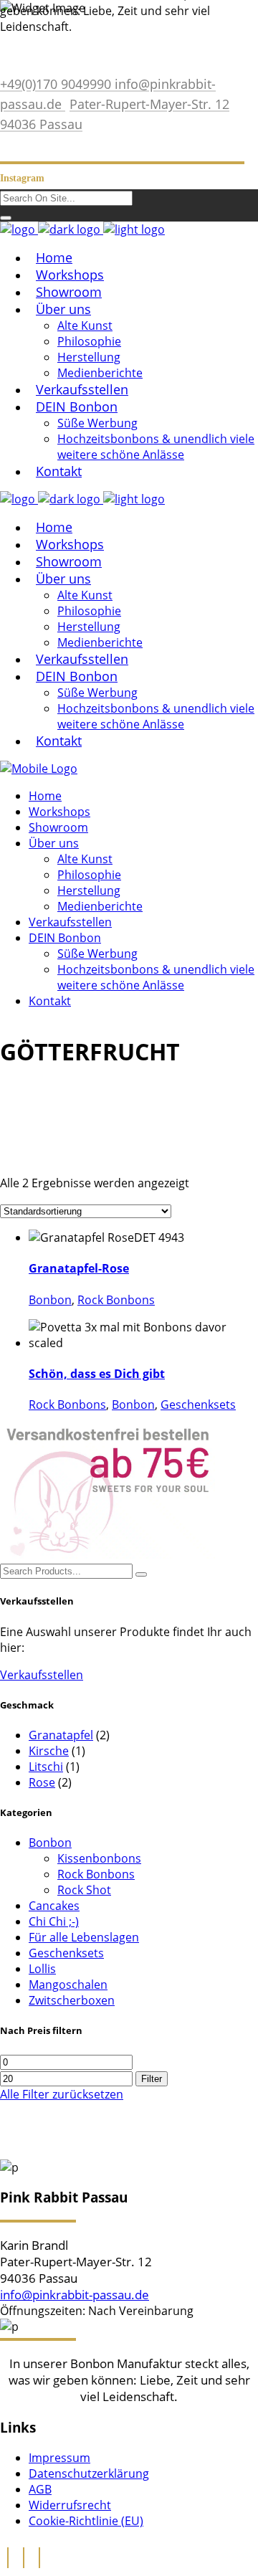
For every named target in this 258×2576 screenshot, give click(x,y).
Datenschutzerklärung (89, 2473)
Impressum (59, 2458)
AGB (40, 2489)
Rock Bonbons (116, 1300)
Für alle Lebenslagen (84, 1937)
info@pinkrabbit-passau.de (75, 2295)
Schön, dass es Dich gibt (97, 1374)
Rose (42, 1782)
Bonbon (50, 1300)
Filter (152, 2079)
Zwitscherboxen (72, 2000)
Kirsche (49, 1751)
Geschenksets (198, 1405)
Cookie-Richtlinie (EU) (86, 2521)
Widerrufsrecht (70, 2505)
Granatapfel (61, 1735)
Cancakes (54, 1906)
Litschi (46, 1767)
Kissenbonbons (99, 1858)
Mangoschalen (68, 1985)
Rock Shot (84, 1890)
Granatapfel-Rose (79, 1268)
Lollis (42, 1969)
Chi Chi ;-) (54, 1921)
